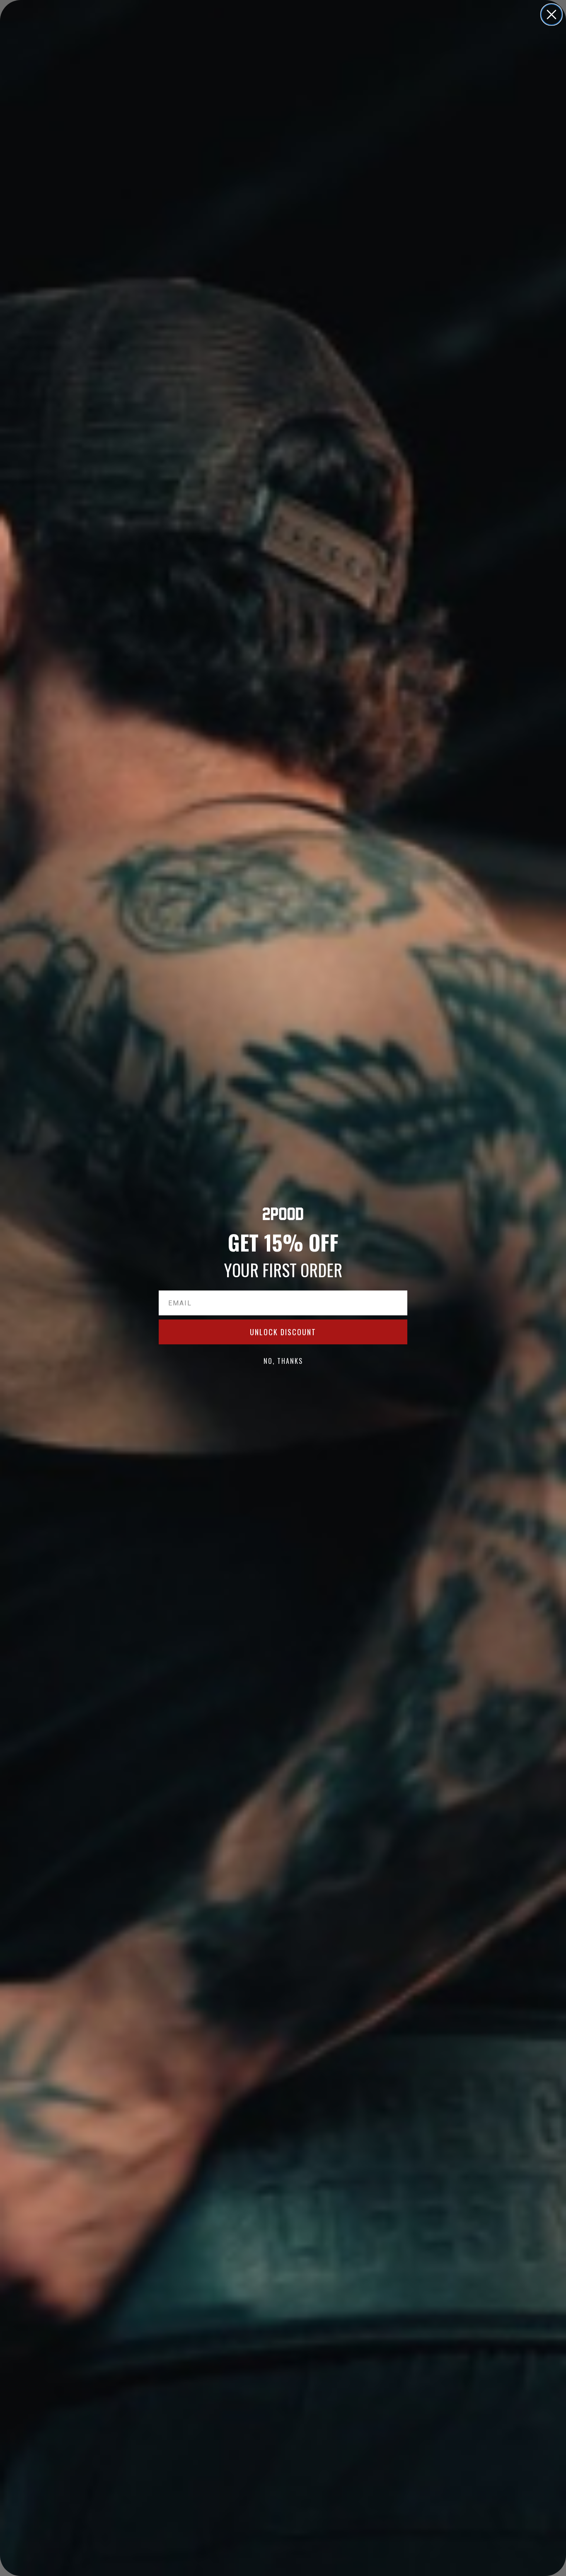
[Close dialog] (551, 15)
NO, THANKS (283, 1361)
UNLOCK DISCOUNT (283, 1332)
